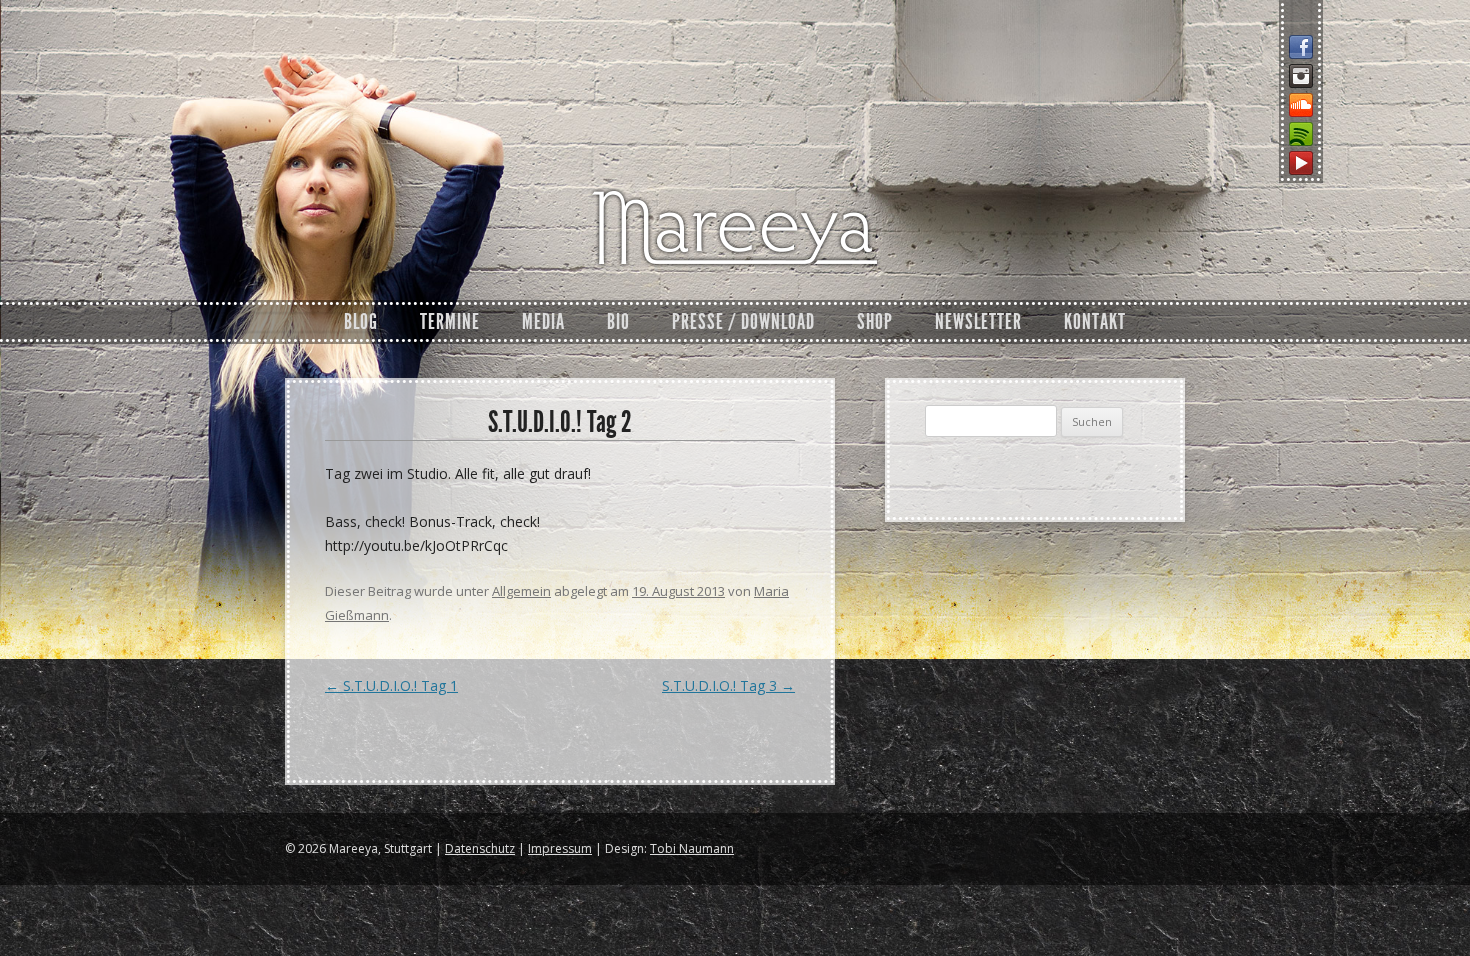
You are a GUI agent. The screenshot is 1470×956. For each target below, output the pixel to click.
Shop (875, 322)
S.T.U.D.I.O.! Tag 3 (728, 685)
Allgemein (521, 591)
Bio (618, 322)
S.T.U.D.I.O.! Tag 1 (391, 685)
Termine (450, 322)
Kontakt (1095, 322)
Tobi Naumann (692, 848)
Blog (361, 322)
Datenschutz (480, 848)
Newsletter (978, 322)
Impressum (560, 848)
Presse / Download (743, 322)
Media (543, 322)
